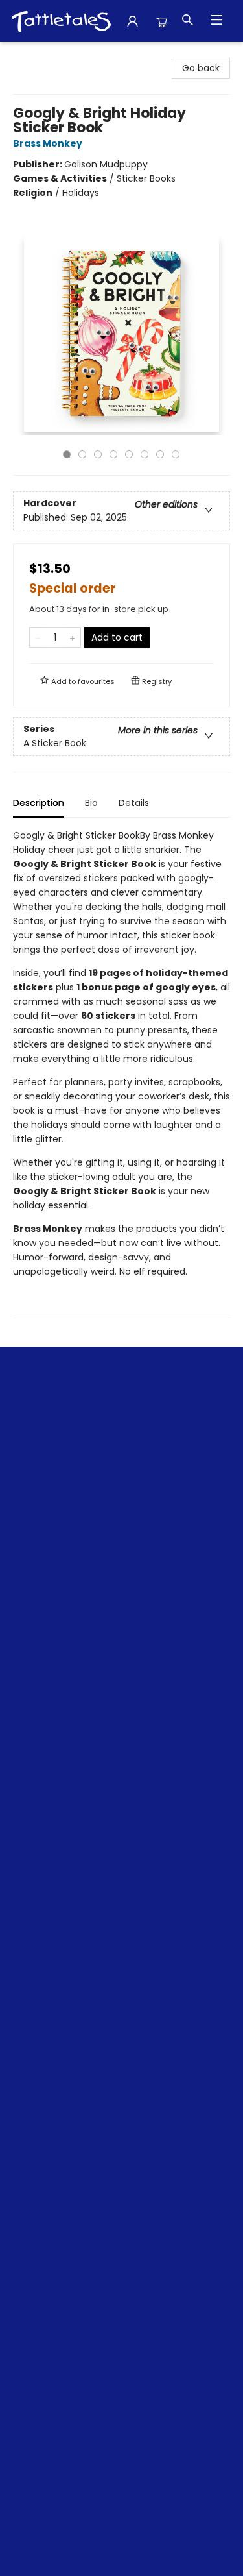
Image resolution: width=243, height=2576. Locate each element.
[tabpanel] (121, 1073)
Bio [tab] (91, 803)
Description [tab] (39, 803)
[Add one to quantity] (72, 637)
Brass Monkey (48, 143)
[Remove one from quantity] (38, 637)
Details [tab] (134, 803)
